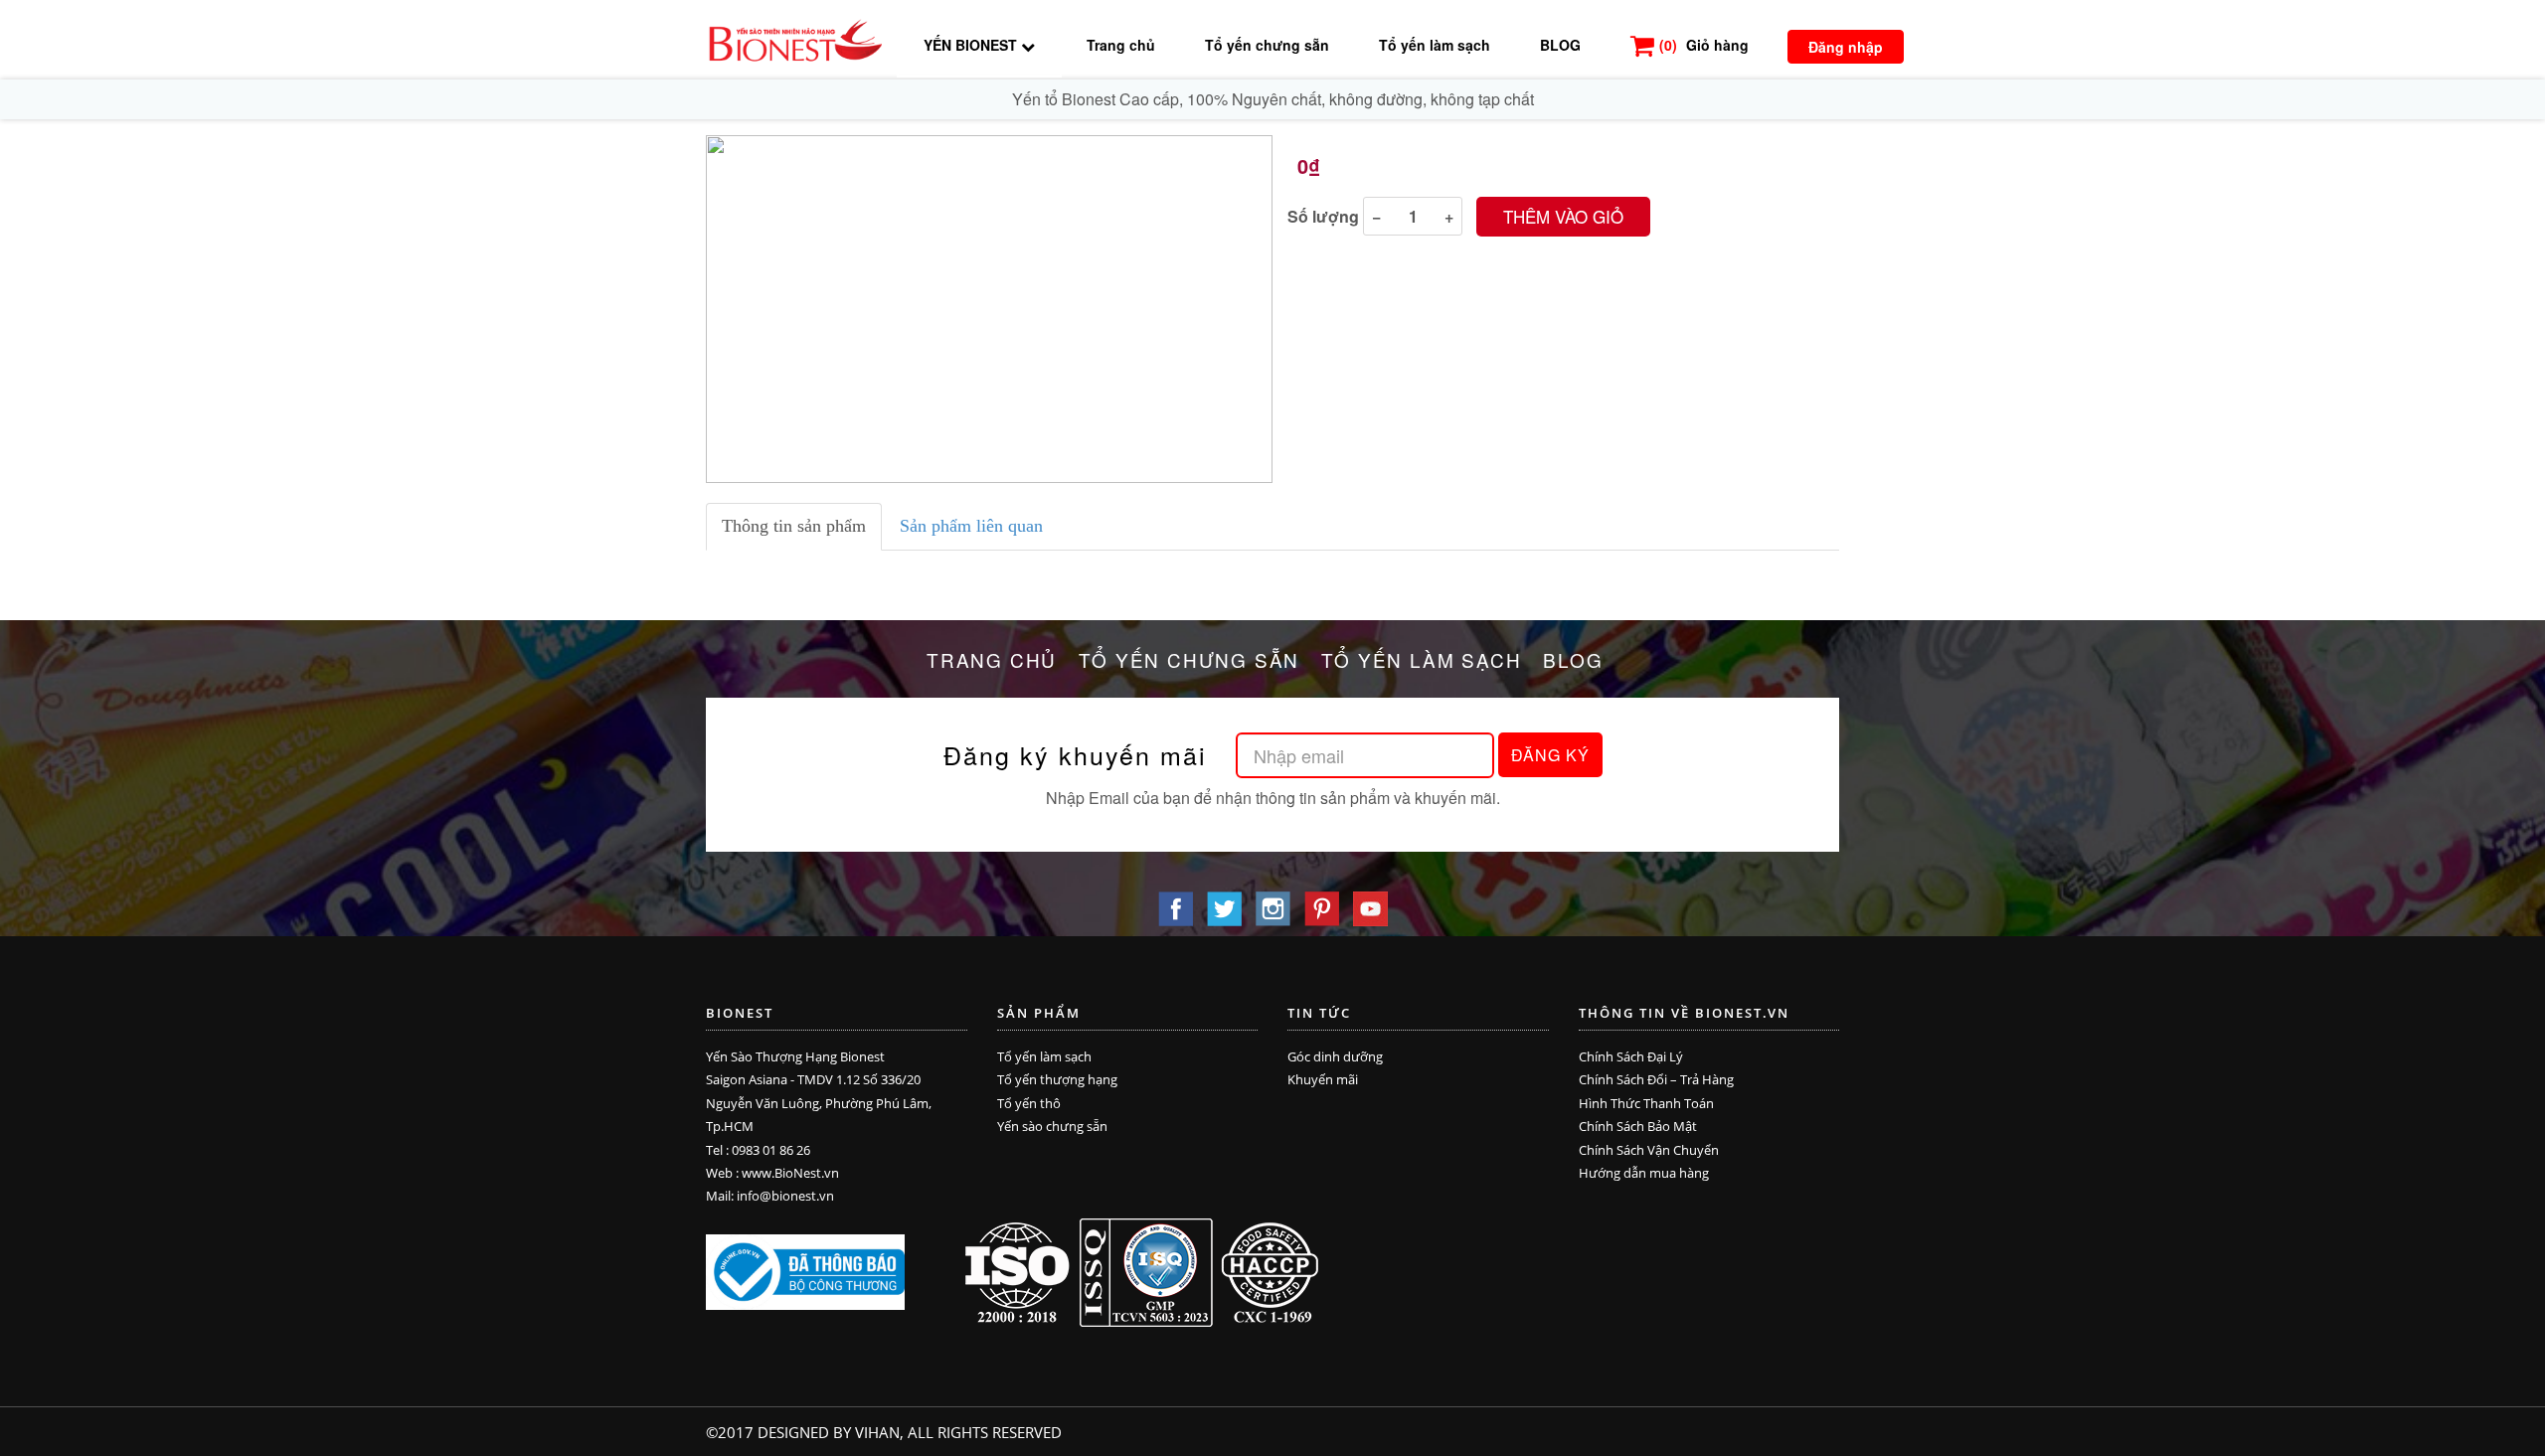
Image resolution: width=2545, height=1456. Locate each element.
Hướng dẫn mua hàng (1644, 1173)
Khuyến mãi (1323, 1079)
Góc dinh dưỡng (1335, 1056)
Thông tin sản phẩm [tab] (794, 526)
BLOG (1560, 45)
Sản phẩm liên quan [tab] (971, 526)
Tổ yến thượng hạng (1057, 1079)
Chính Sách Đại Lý (1631, 1056)
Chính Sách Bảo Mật (1638, 1126)
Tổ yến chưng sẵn (1267, 45)
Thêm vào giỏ (1563, 216)
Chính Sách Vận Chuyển (1649, 1150)
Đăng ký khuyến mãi (1075, 755)
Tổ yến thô (1029, 1103)
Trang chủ (1121, 45)
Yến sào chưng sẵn (1052, 1126)
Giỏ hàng (1704, 45)
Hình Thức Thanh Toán (1646, 1103)
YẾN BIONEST (972, 45)
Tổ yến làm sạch (1435, 45)
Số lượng (1323, 216)
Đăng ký (1550, 755)
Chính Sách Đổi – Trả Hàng (1656, 1079)
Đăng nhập (1846, 47)
